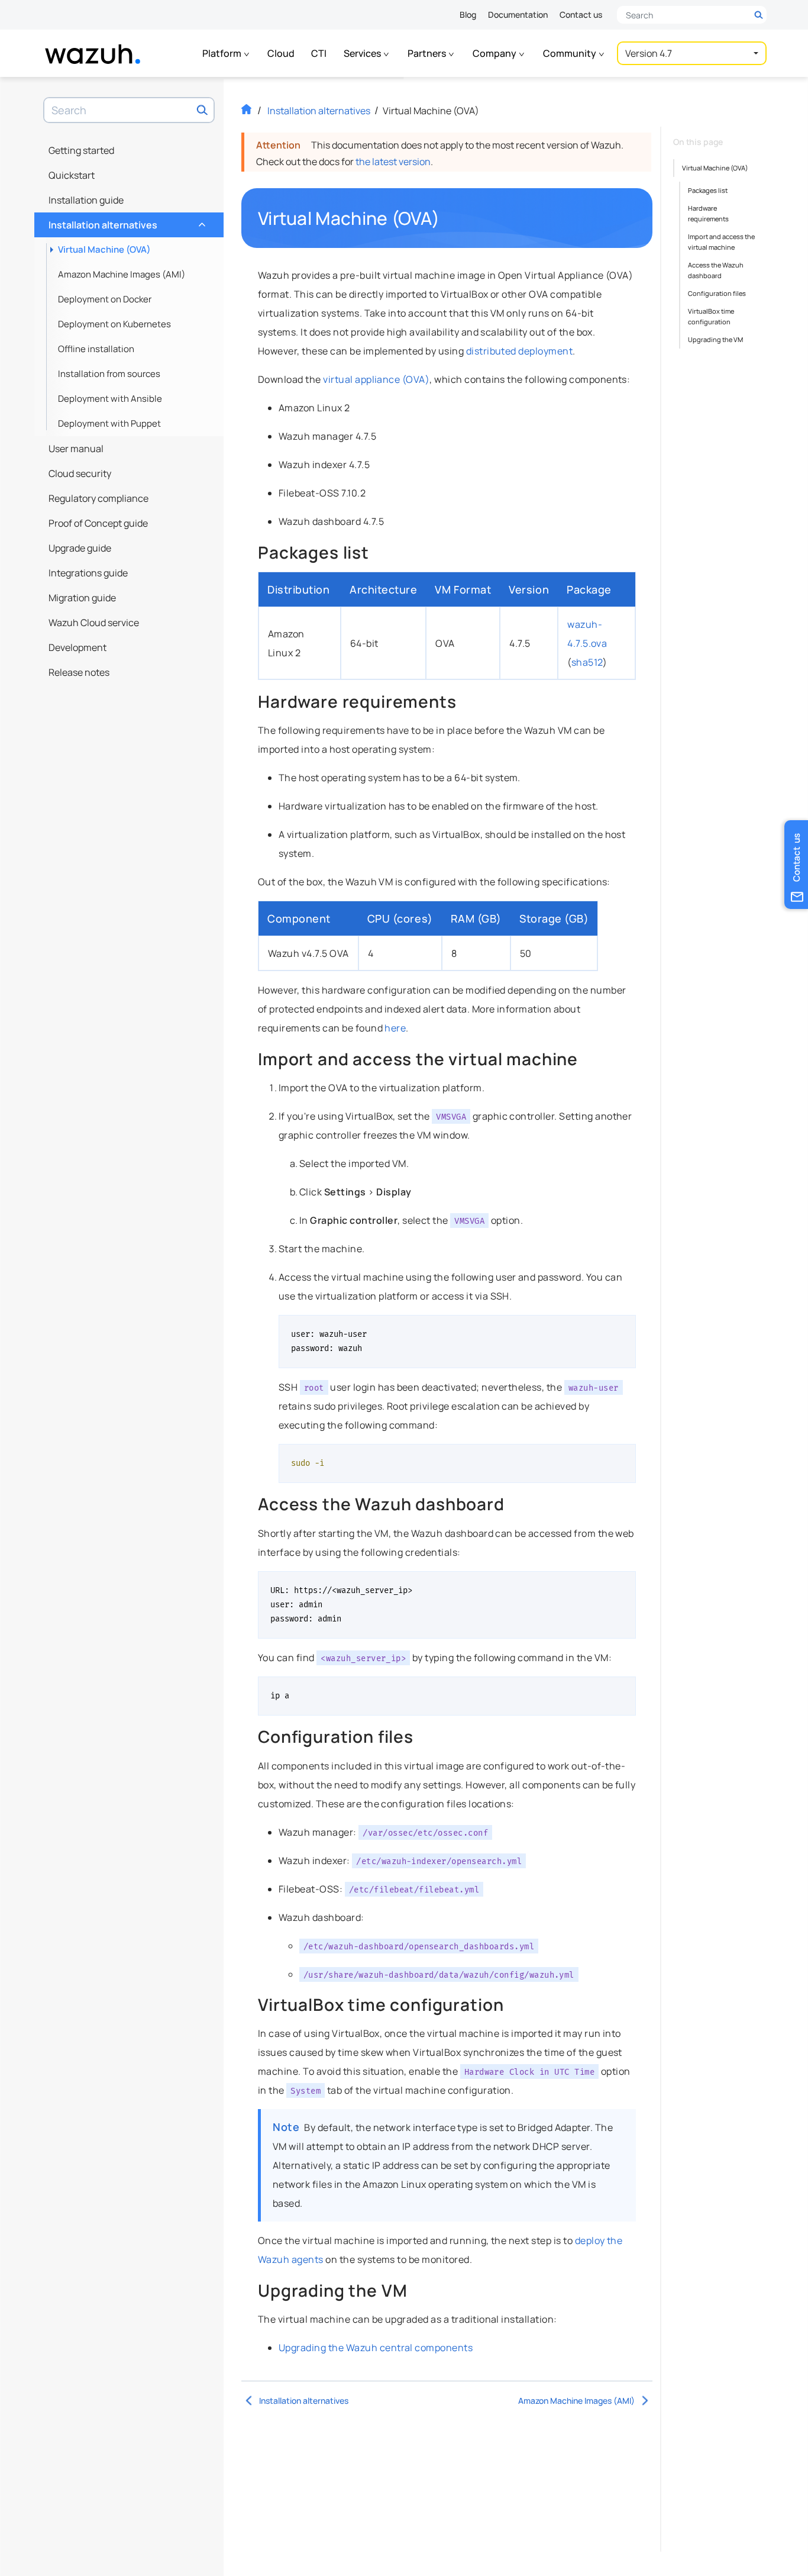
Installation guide (86, 200)
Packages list (708, 190)
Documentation (518, 14)
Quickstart (72, 175)
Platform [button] (223, 53)
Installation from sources (109, 374)
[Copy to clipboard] (623, 1329)
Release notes (79, 672)
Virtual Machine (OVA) (104, 249)
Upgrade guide (80, 548)
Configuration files (717, 293)
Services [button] (363, 53)
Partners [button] (428, 53)
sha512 (587, 662)
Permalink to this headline (447, 218)
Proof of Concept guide (98, 523)
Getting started (81, 150)
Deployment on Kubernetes (114, 324)
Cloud (281, 53)
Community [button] (571, 53)
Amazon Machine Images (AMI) (122, 274)
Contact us (581, 14)
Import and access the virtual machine (721, 242)
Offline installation (96, 349)
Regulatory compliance (98, 498)
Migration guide (82, 598)
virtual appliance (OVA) (376, 379)
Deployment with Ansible (110, 399)
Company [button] (495, 53)
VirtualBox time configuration (711, 316)
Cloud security (80, 473)
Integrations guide (88, 573)
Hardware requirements (708, 213)
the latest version (393, 162)
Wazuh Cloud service (94, 623)
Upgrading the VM (715, 339)
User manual (76, 449)
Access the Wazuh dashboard (716, 270)
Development (77, 647)
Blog (468, 14)
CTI (319, 53)
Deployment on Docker (105, 299)
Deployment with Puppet (109, 423)
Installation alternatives (126, 222)
